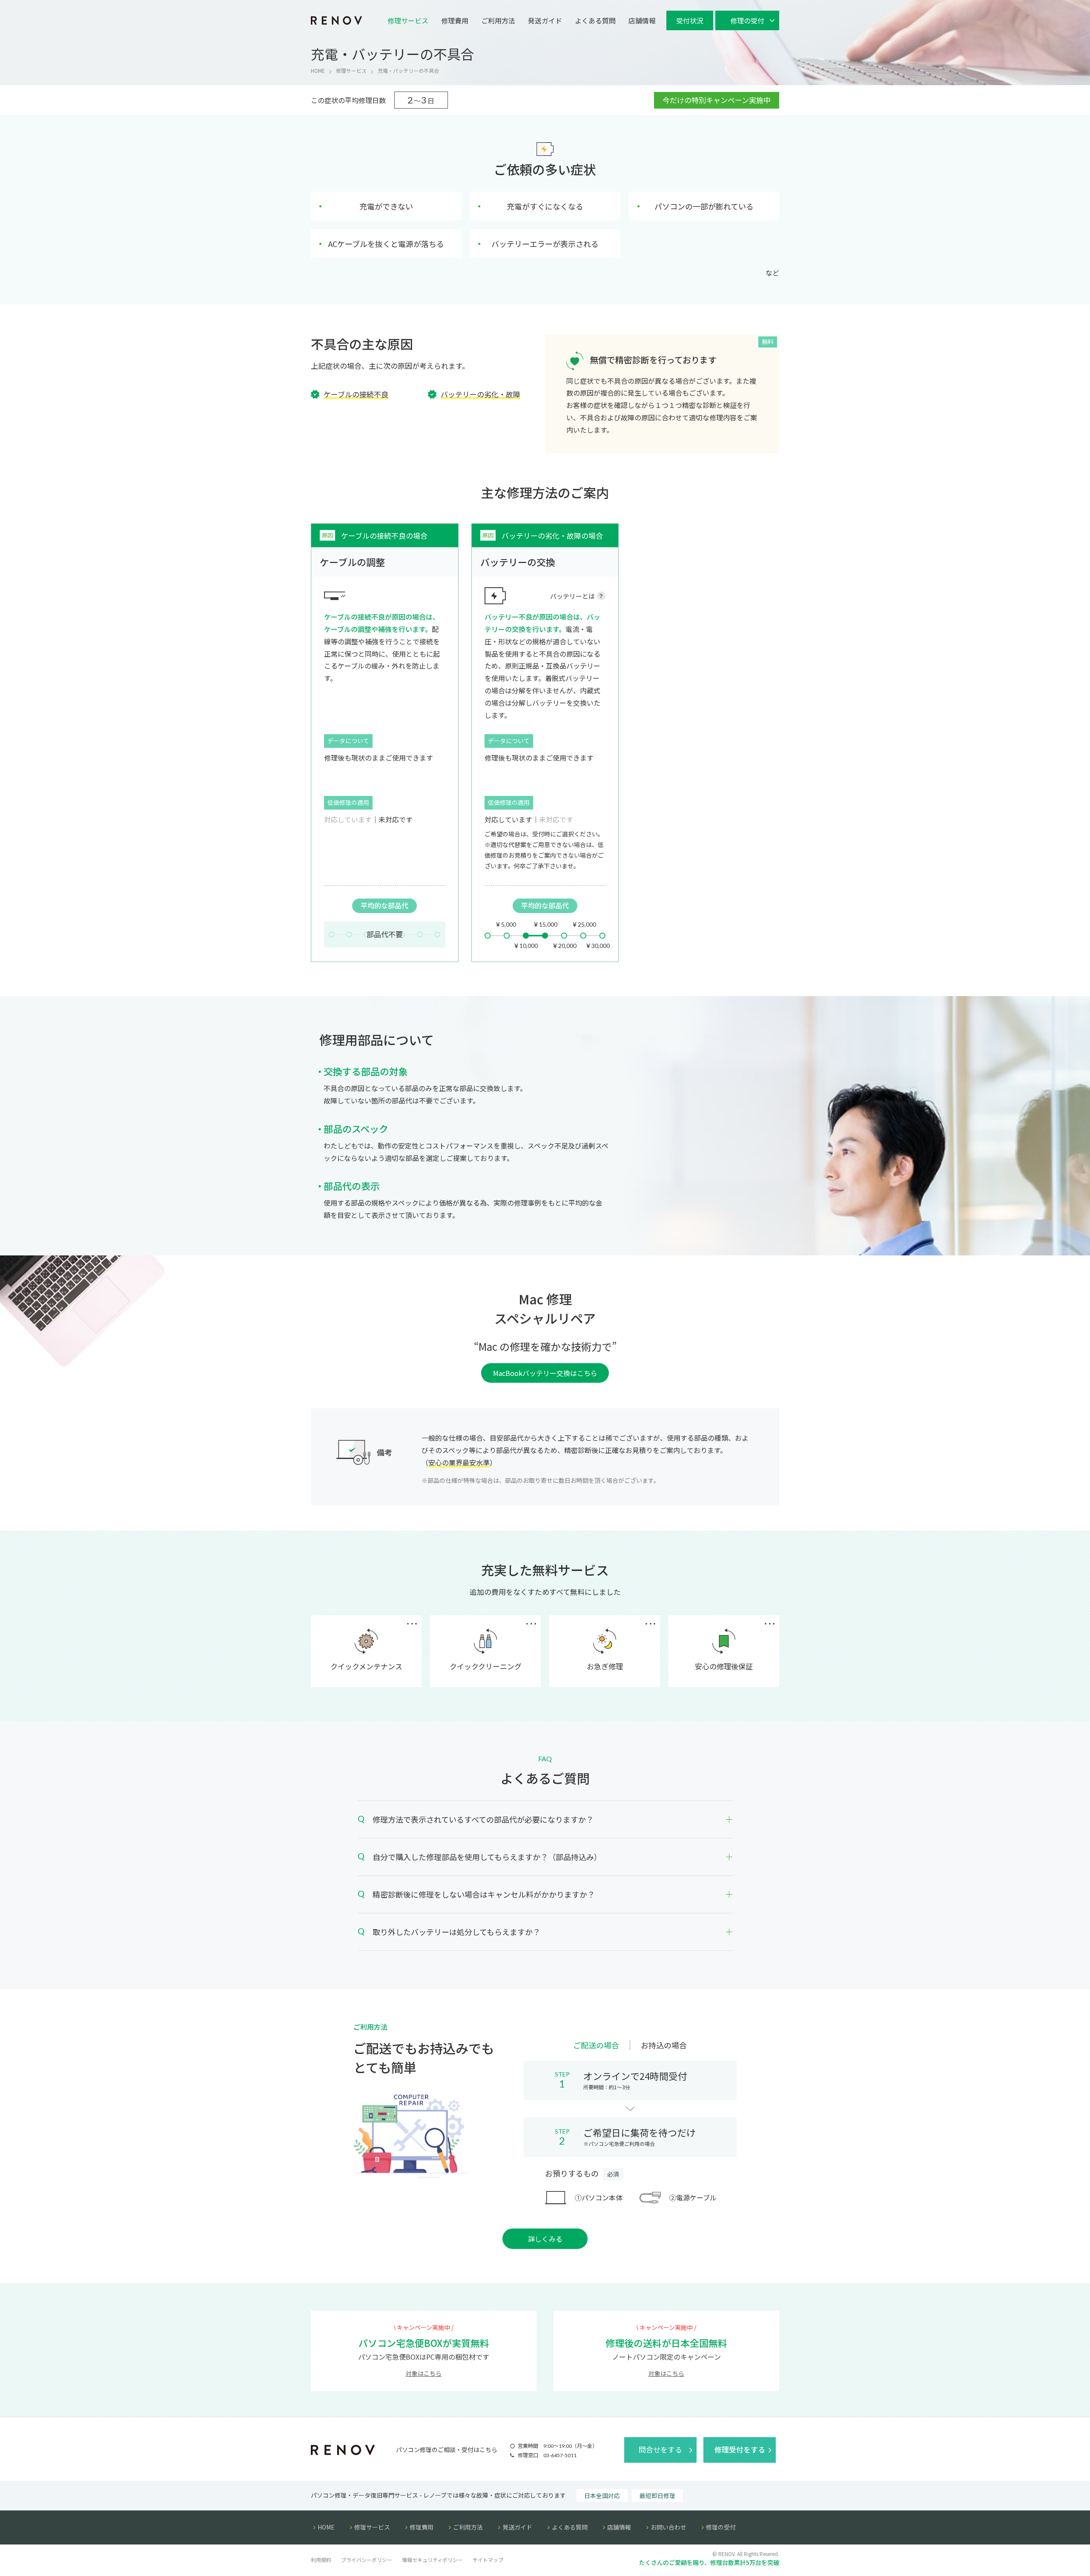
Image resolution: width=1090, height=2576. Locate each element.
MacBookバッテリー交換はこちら (545, 1373)
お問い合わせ (668, 2527)
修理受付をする (740, 2449)
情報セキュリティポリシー (432, 2560)
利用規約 (321, 2560)
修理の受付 (721, 2527)
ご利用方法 (498, 20)
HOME (318, 70)
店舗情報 (642, 20)
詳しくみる (545, 2239)
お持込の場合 (664, 2045)
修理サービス (408, 20)
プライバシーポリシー (367, 2560)
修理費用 (455, 20)
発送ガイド (545, 20)
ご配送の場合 (596, 2045)
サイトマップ (488, 2560)
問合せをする (660, 2449)
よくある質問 (595, 20)
